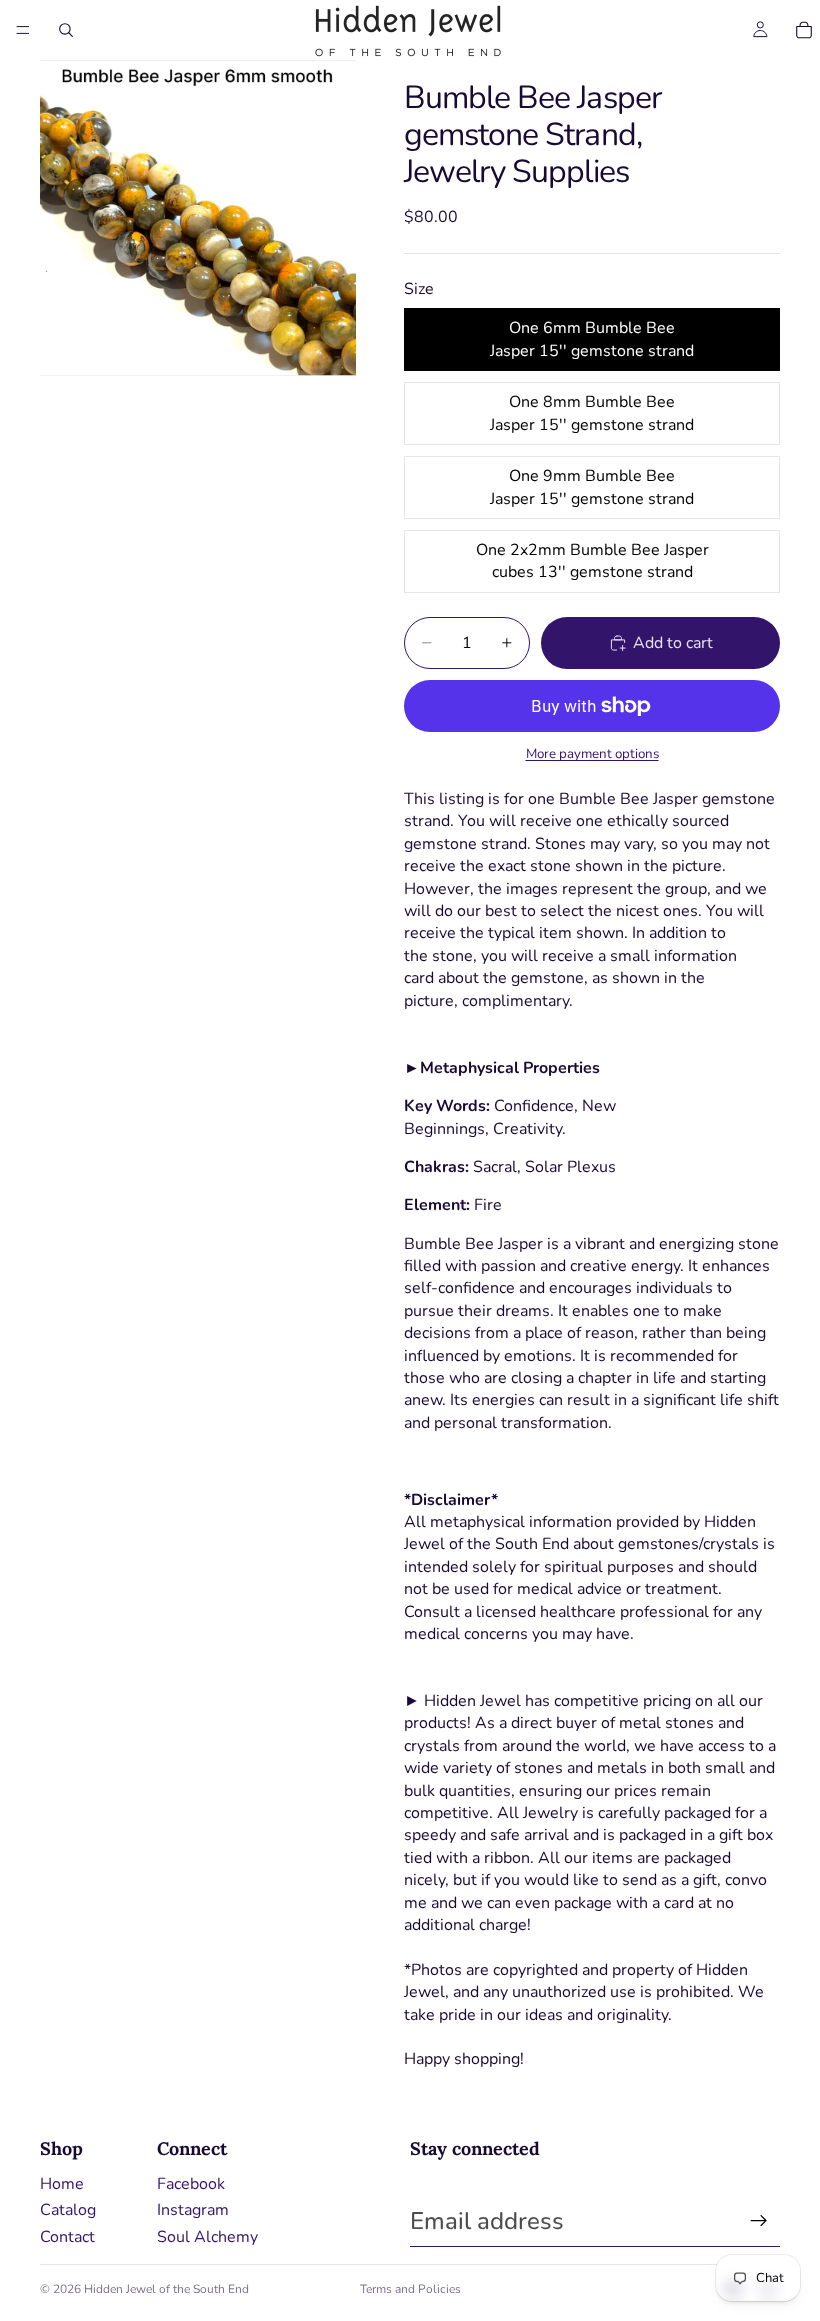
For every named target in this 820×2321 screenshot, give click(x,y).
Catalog (68, 2210)
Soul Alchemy (207, 2237)
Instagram (193, 2210)
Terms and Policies (410, 2289)
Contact (67, 2237)
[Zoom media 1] (198, 218)
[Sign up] (759, 2221)
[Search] (66, 30)
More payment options (592, 754)
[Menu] (23, 30)
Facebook (191, 2184)
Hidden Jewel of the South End (166, 2289)
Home (62, 2184)
